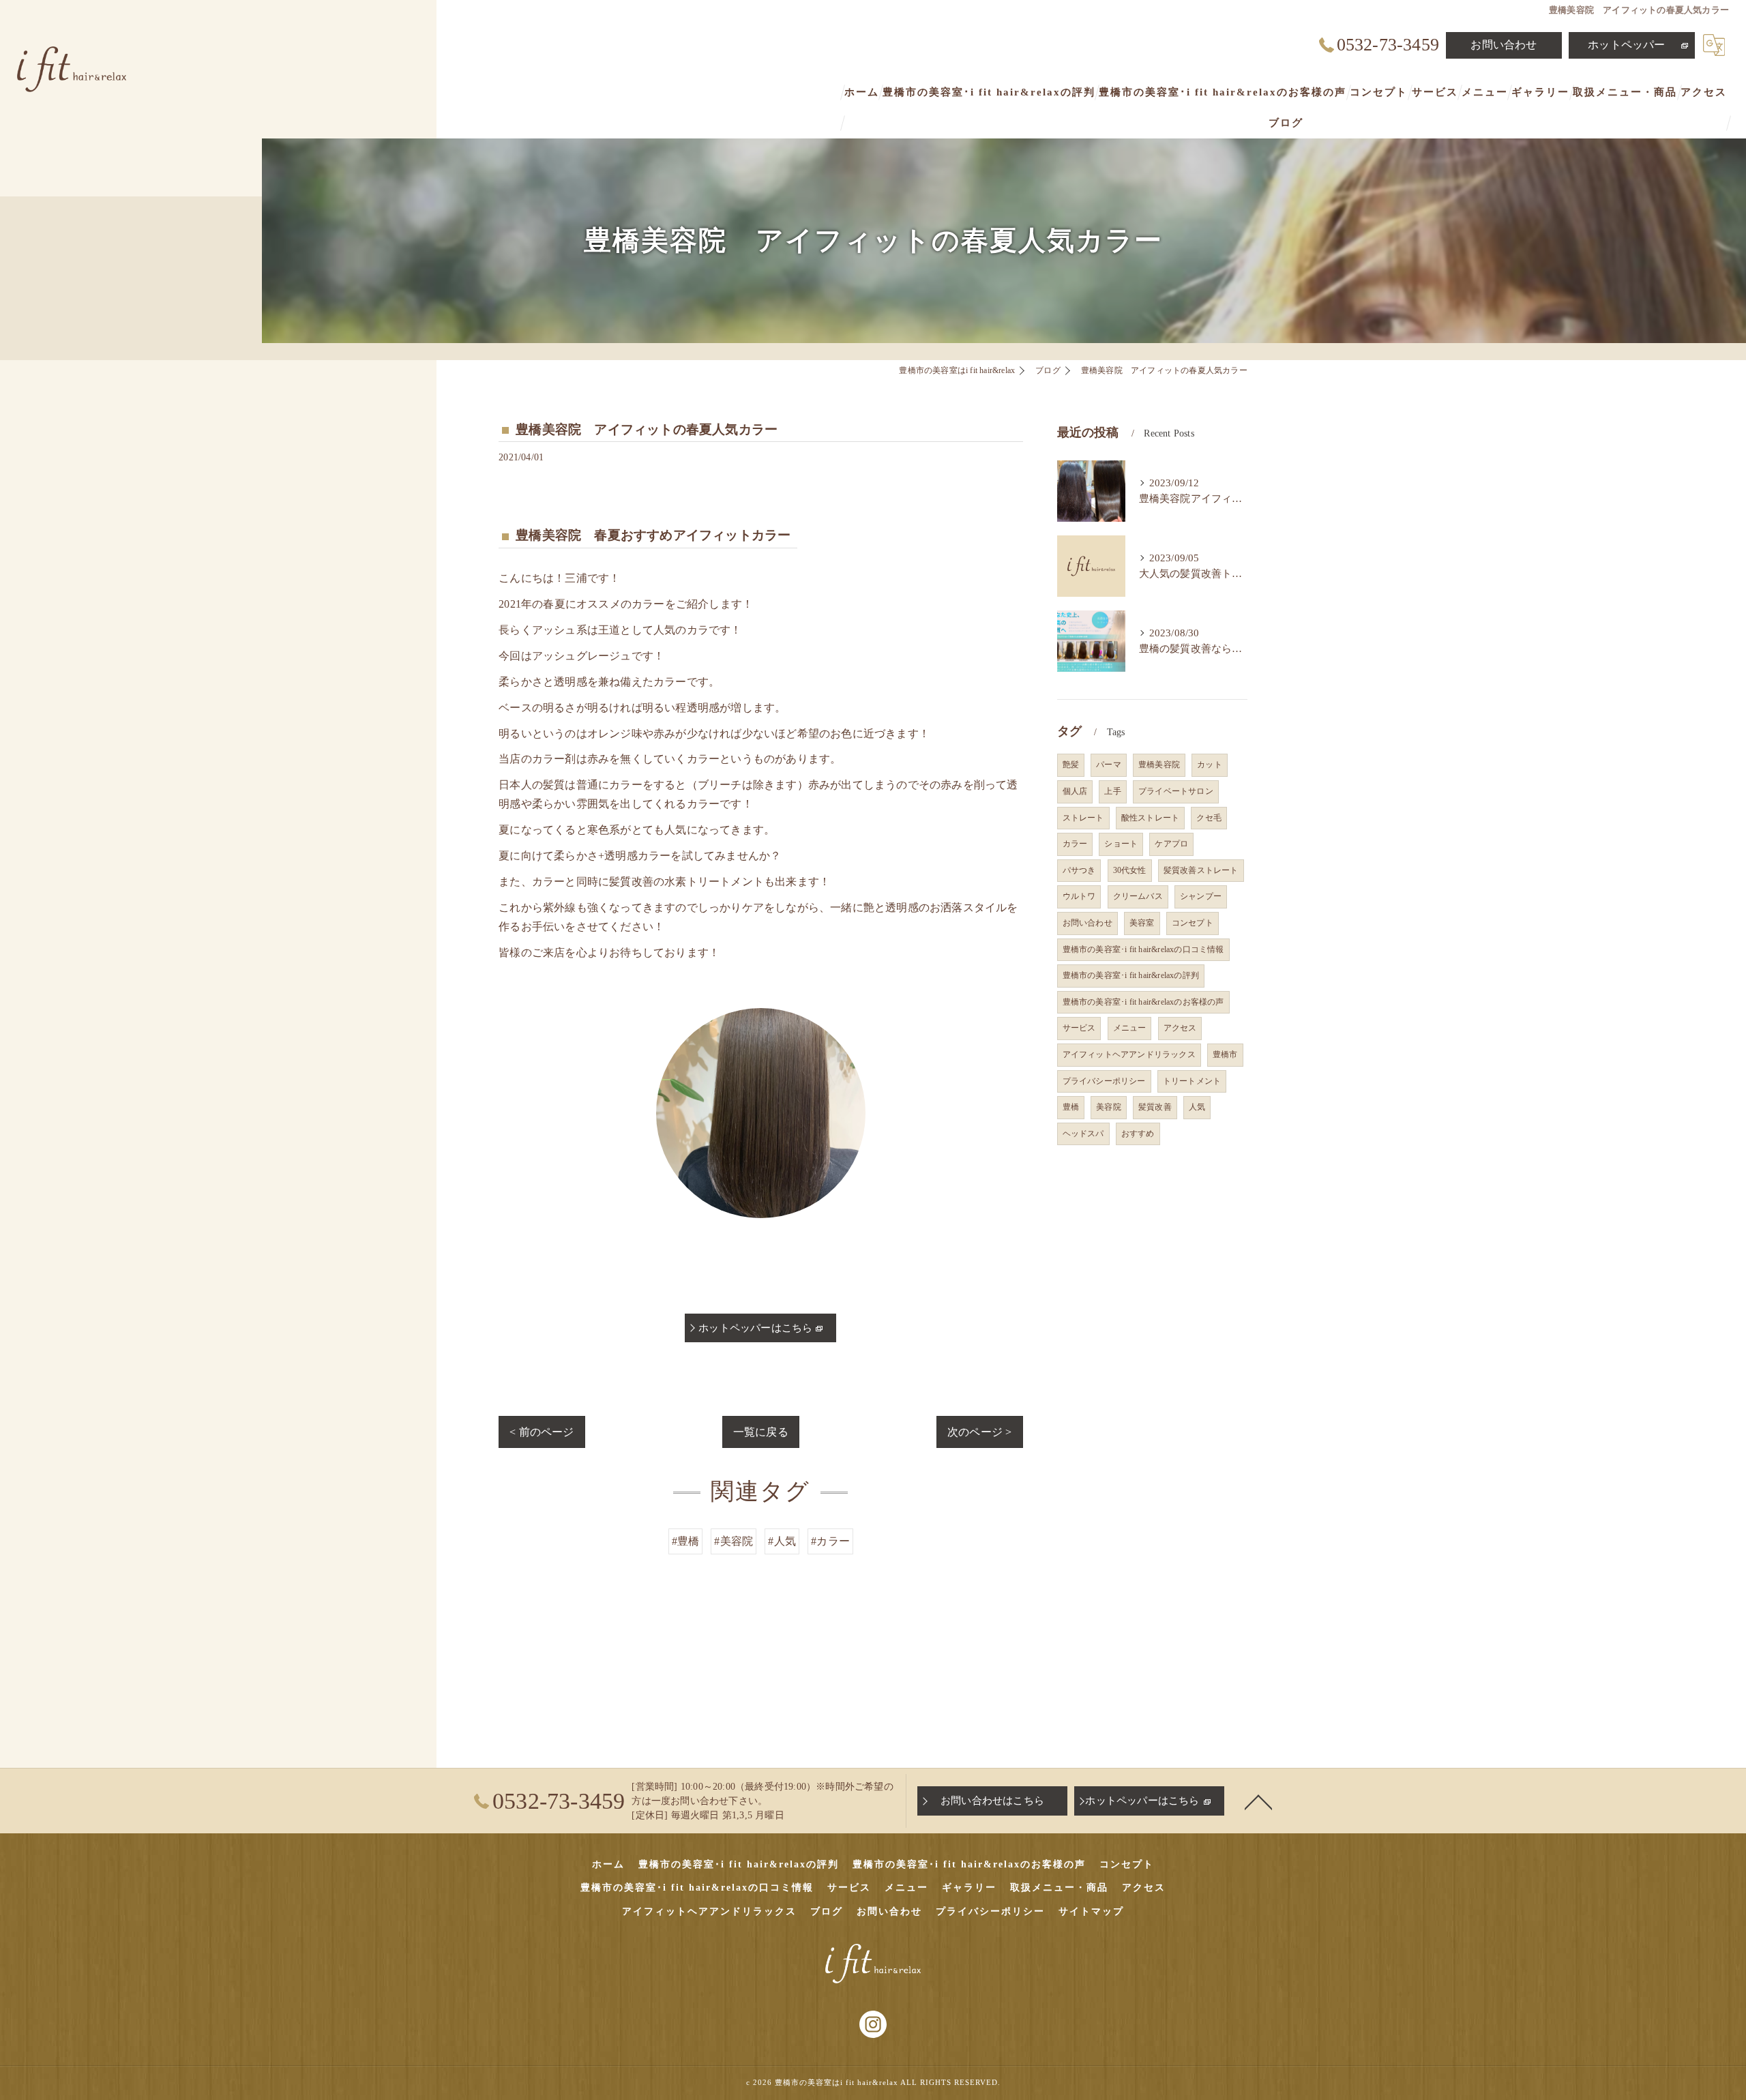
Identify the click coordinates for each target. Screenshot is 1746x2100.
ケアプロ (1171, 844)
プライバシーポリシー (1104, 1081)
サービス (1079, 1028)
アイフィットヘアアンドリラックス (1129, 1054)
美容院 (1109, 1107)
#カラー (830, 1541)
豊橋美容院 (1159, 765)
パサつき (1079, 870)
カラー (1075, 844)
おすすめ (1138, 1134)
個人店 (1075, 791)
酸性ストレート (1150, 818)
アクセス (1180, 1028)
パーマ (1109, 765)
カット (1210, 765)
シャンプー (1201, 896)
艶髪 (1071, 765)
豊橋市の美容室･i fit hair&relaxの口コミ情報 (1143, 949)
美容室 (1142, 923)
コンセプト (1193, 923)
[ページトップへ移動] (1258, 1801)
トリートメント (1192, 1081)
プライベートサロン (1176, 791)
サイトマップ (1091, 1911)
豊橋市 (1225, 1054)
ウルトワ (1079, 896)
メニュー (1130, 1028)
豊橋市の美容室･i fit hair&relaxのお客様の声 (1143, 1002)
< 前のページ (542, 1432)
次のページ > (979, 1432)
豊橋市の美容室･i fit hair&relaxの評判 (1131, 975)
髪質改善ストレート (1201, 870)
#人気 (782, 1541)
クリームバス (1138, 896)
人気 (1197, 1107)
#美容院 (734, 1541)
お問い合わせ (1504, 45)
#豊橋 (686, 1541)
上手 (1112, 791)
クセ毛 (1209, 818)
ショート (1121, 844)
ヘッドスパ (1083, 1134)
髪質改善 (1155, 1107)
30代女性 (1130, 870)
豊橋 (1071, 1107)
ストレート (1083, 818)
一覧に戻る (761, 1432)
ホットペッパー (1626, 45)
